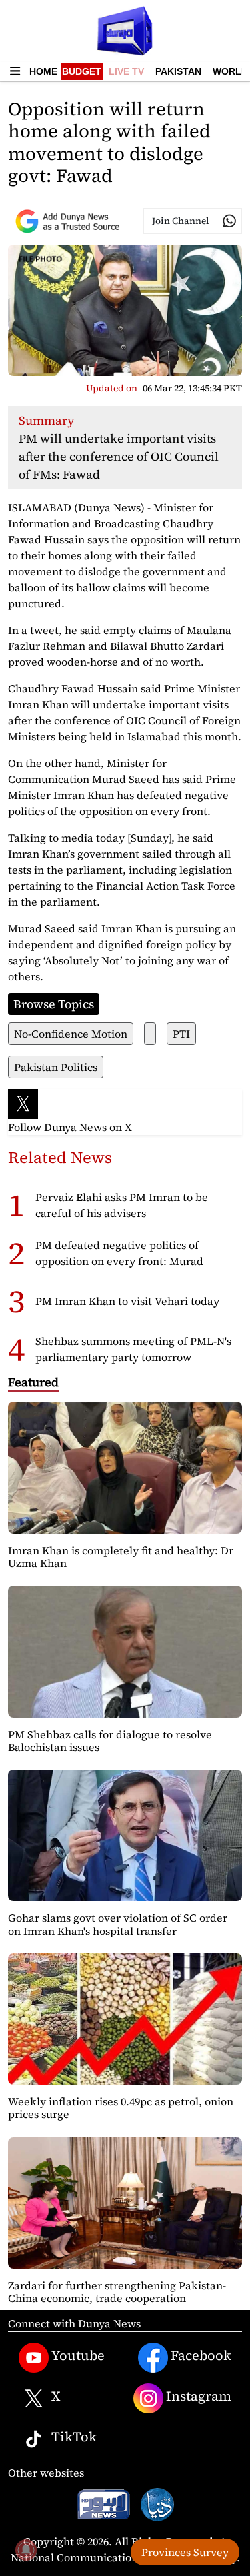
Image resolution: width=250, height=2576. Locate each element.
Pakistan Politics (56, 1067)
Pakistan (178, 71)
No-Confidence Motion (71, 1034)
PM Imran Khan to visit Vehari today (127, 1301)
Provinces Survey (185, 2552)
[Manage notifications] (26, 2550)
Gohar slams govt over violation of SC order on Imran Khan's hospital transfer (118, 1924)
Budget (82, 71)
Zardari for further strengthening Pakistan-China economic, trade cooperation (117, 2292)
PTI (181, 1034)
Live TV (126, 71)
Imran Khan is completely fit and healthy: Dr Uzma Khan (121, 1557)
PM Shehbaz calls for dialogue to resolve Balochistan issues (110, 1741)
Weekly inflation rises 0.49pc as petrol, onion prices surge (121, 2108)
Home (43, 71)
